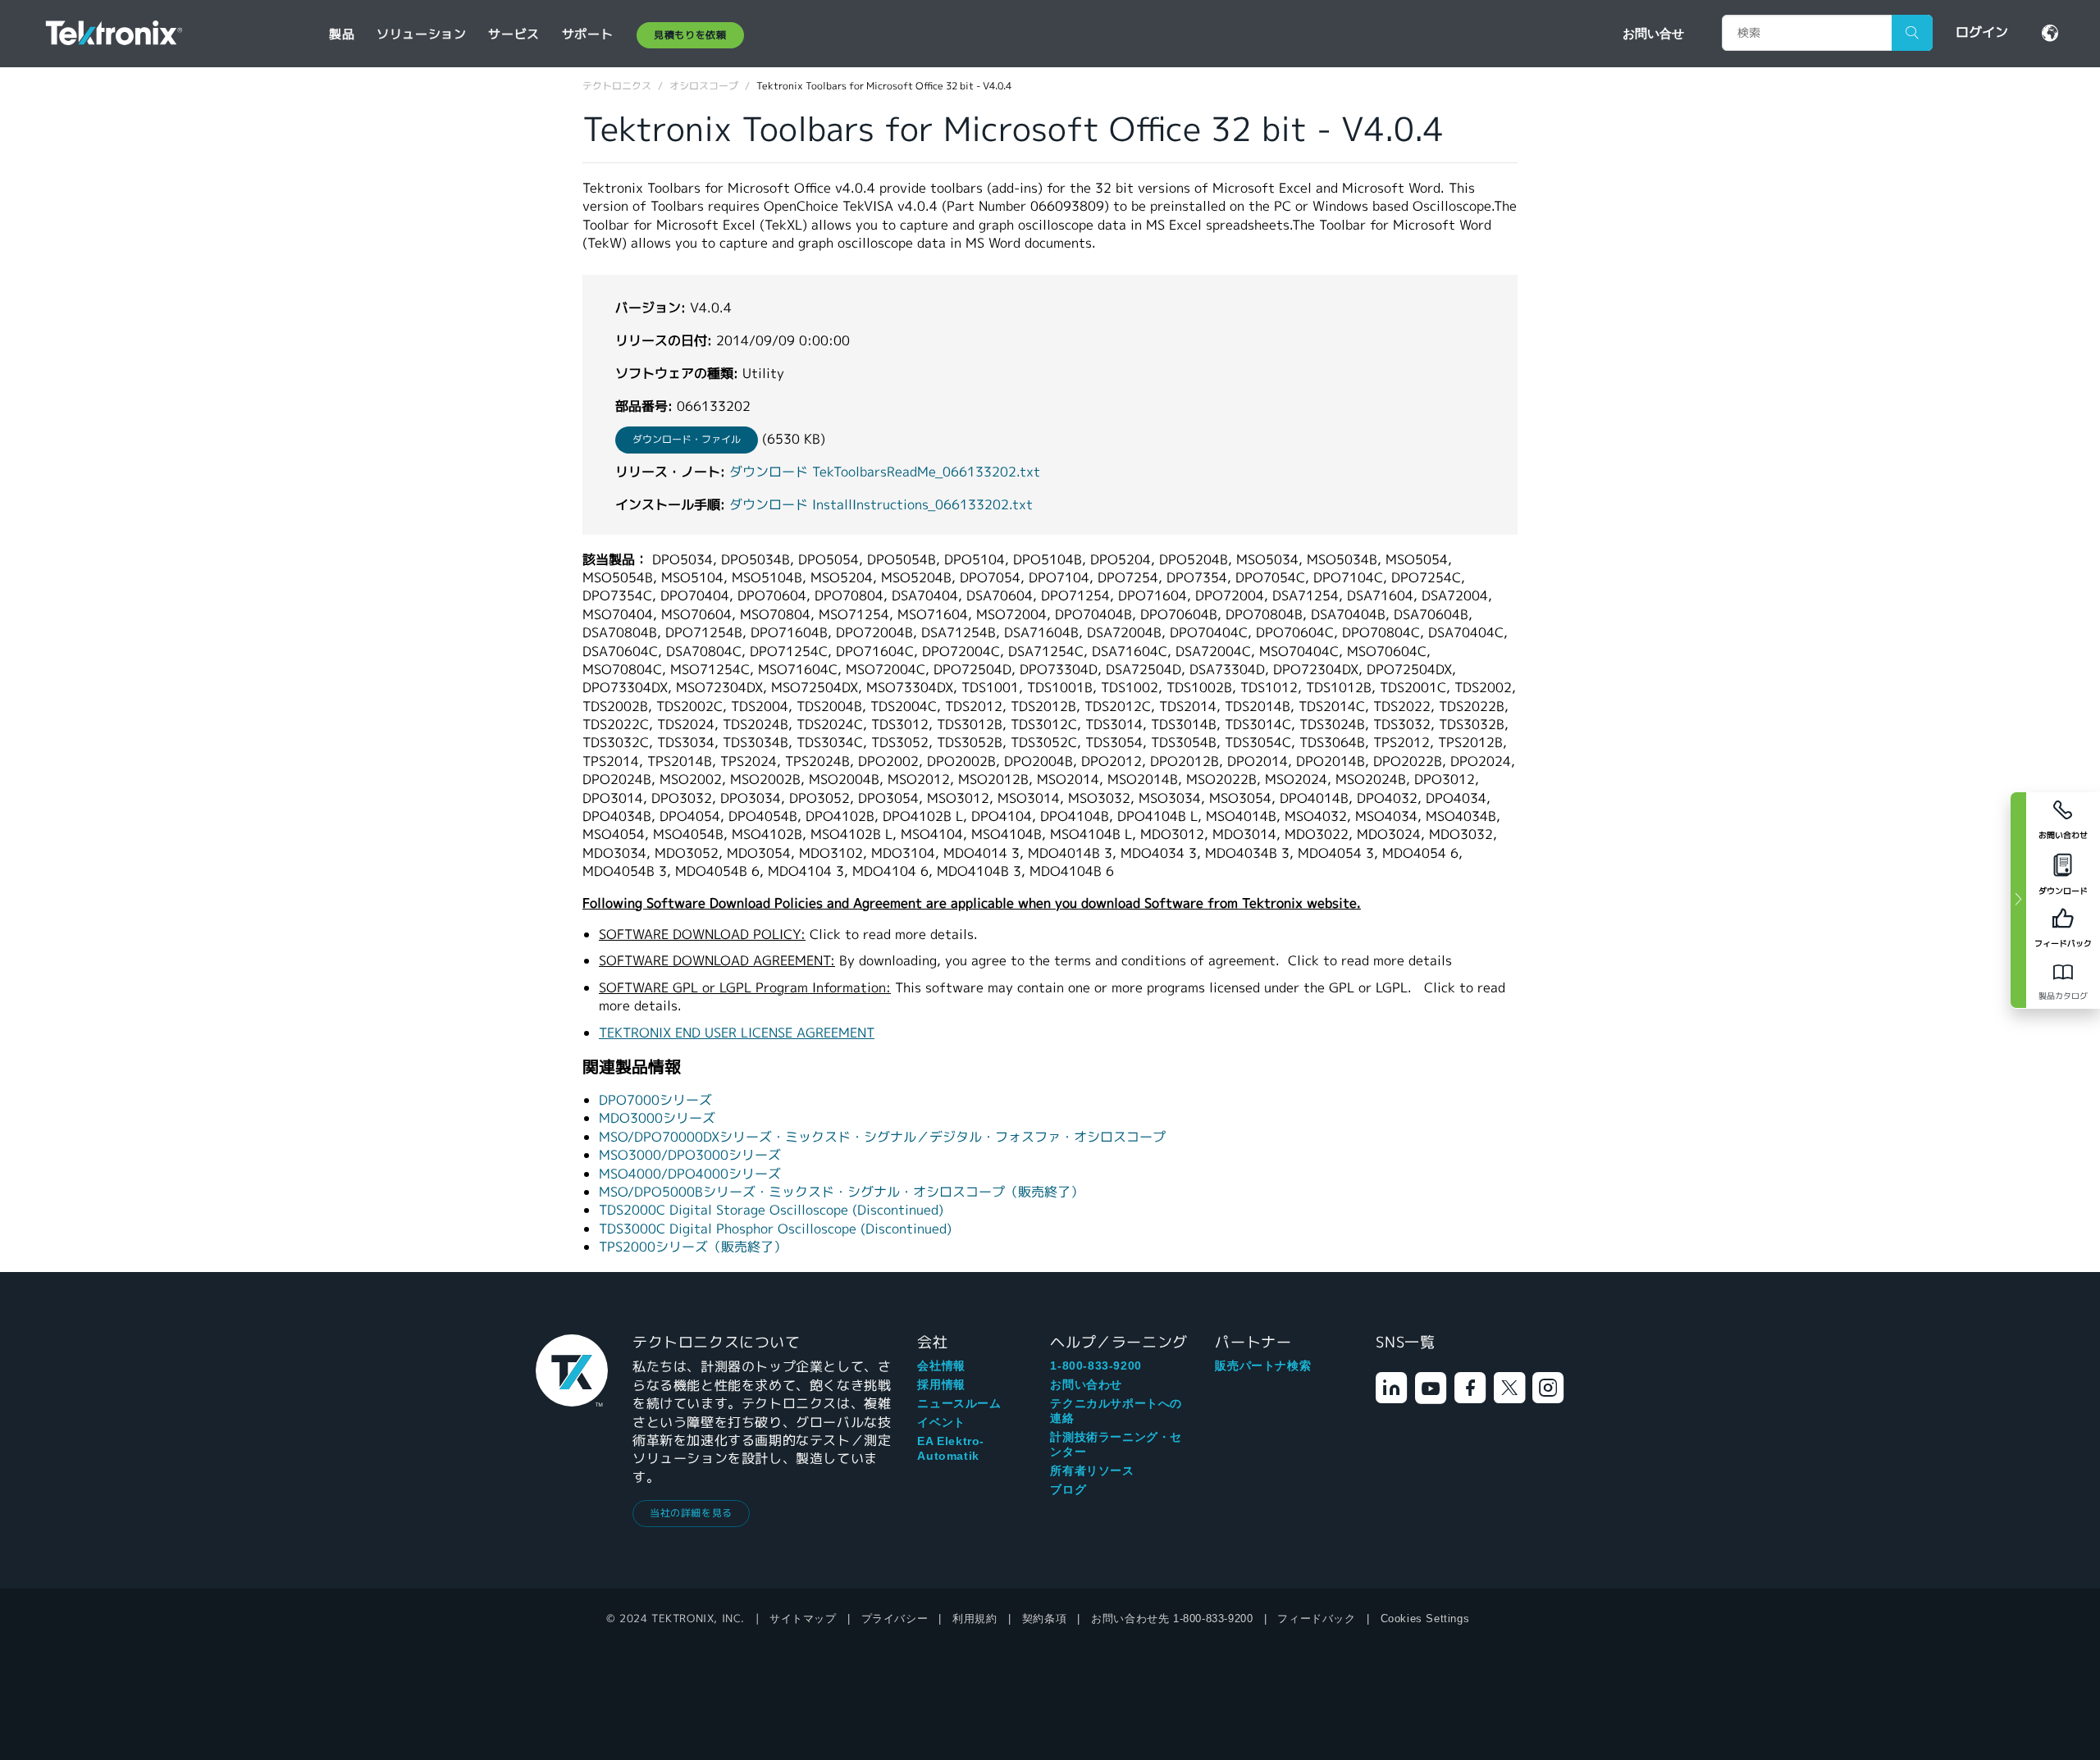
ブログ (1068, 1489)
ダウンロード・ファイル (687, 439)
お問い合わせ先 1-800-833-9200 (1172, 1619)
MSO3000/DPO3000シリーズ (690, 1155)
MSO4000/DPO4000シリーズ (690, 1174)
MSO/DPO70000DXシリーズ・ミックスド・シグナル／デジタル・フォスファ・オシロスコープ (882, 1137)
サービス (514, 34)
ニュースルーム (959, 1403)
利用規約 (975, 1619)
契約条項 (1044, 1619)
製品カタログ (2063, 996)
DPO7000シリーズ (655, 1100)
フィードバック (1316, 1619)
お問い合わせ (1086, 1384)
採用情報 (941, 1384)
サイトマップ (803, 1619)
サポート (587, 34)
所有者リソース (1092, 1470)
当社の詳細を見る (691, 1513)
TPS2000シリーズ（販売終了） (693, 1247)
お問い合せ (1653, 33)
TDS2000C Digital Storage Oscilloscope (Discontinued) (771, 1210)
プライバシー (895, 1619)
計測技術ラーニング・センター (1116, 1444)
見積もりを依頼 (690, 35)
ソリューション (421, 34)
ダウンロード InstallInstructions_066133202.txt (881, 505)
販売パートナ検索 (1263, 1366)
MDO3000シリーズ (657, 1118)
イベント (941, 1422)
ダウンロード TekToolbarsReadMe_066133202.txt (885, 472)
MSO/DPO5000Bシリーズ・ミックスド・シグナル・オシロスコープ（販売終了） (841, 1192)
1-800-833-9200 (1096, 1366)
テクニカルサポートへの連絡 (1116, 1411)
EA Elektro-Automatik (951, 1448)
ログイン (1982, 32)
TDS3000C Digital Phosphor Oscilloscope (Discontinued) (775, 1229)
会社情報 (941, 1366)
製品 (342, 34)
